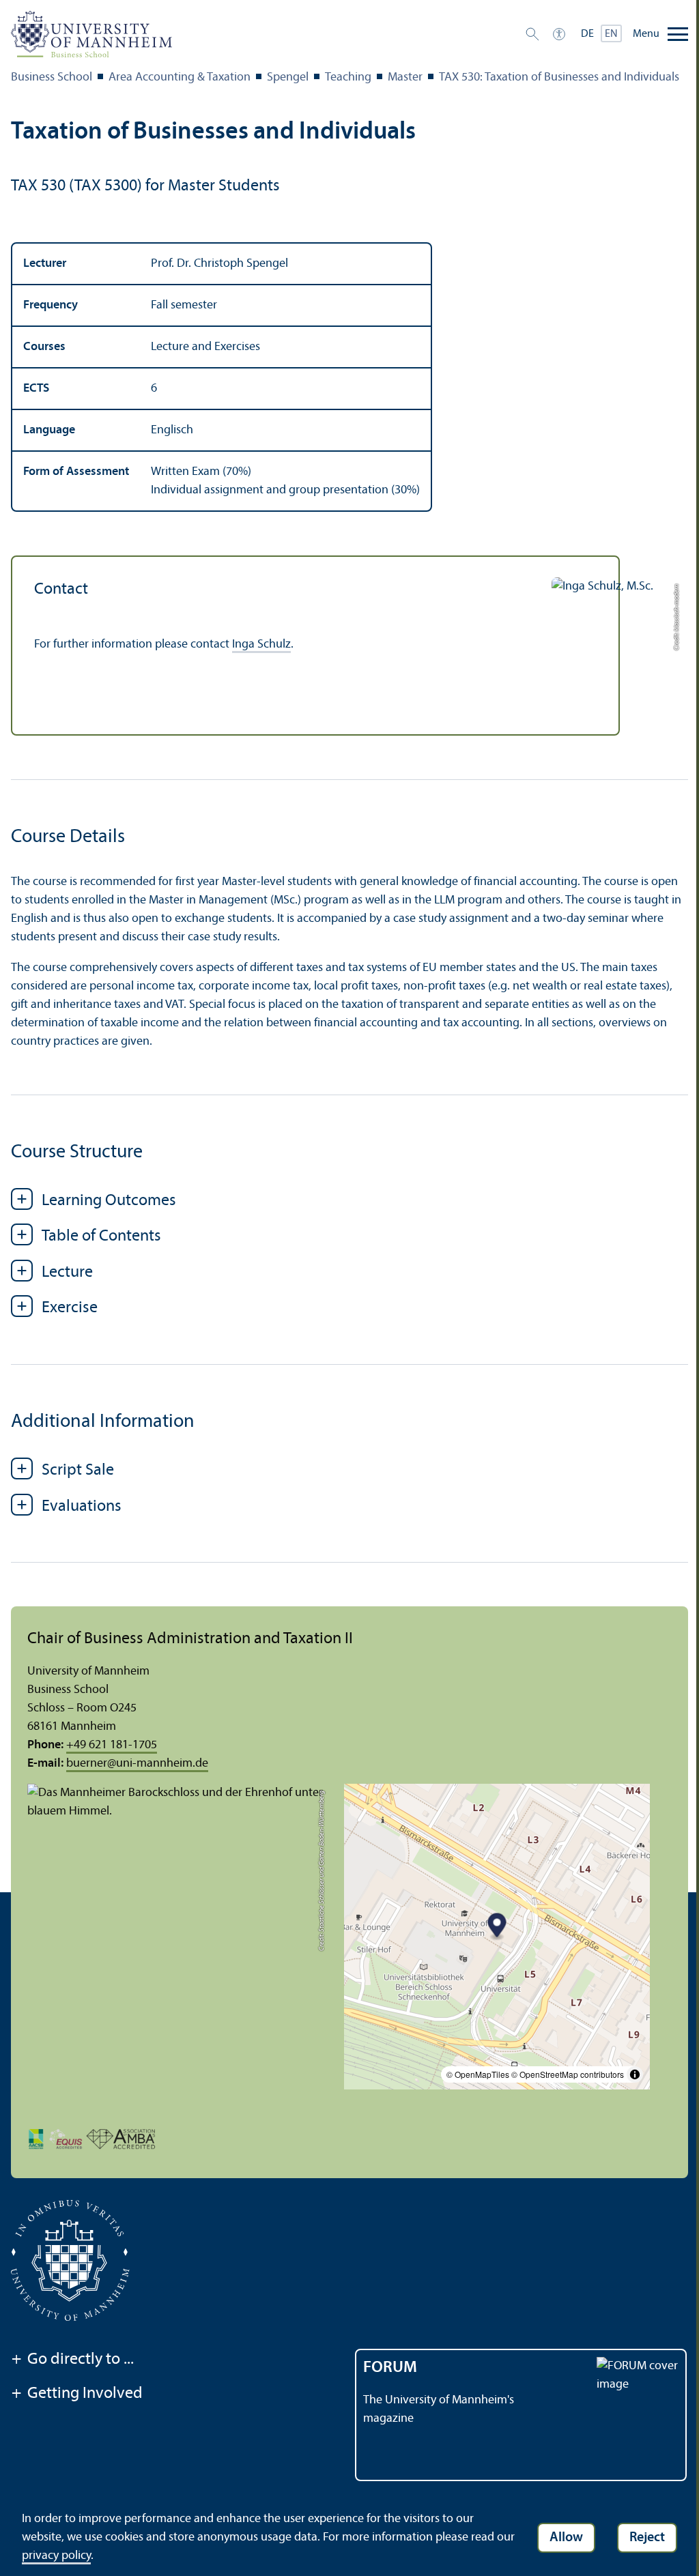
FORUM (390, 2368)
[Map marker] (497, 1927)
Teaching (348, 77)
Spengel (288, 77)
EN (611, 34)
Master (405, 77)
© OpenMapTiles (478, 2074)
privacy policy (56, 2556)
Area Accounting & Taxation (180, 77)
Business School (52, 77)
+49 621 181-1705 (112, 1745)
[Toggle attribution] (635, 2074)
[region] (349, 377)
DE (587, 34)
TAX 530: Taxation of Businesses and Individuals (559, 77)
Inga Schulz (261, 645)
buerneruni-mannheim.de (137, 1764)
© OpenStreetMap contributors (568, 2074)
